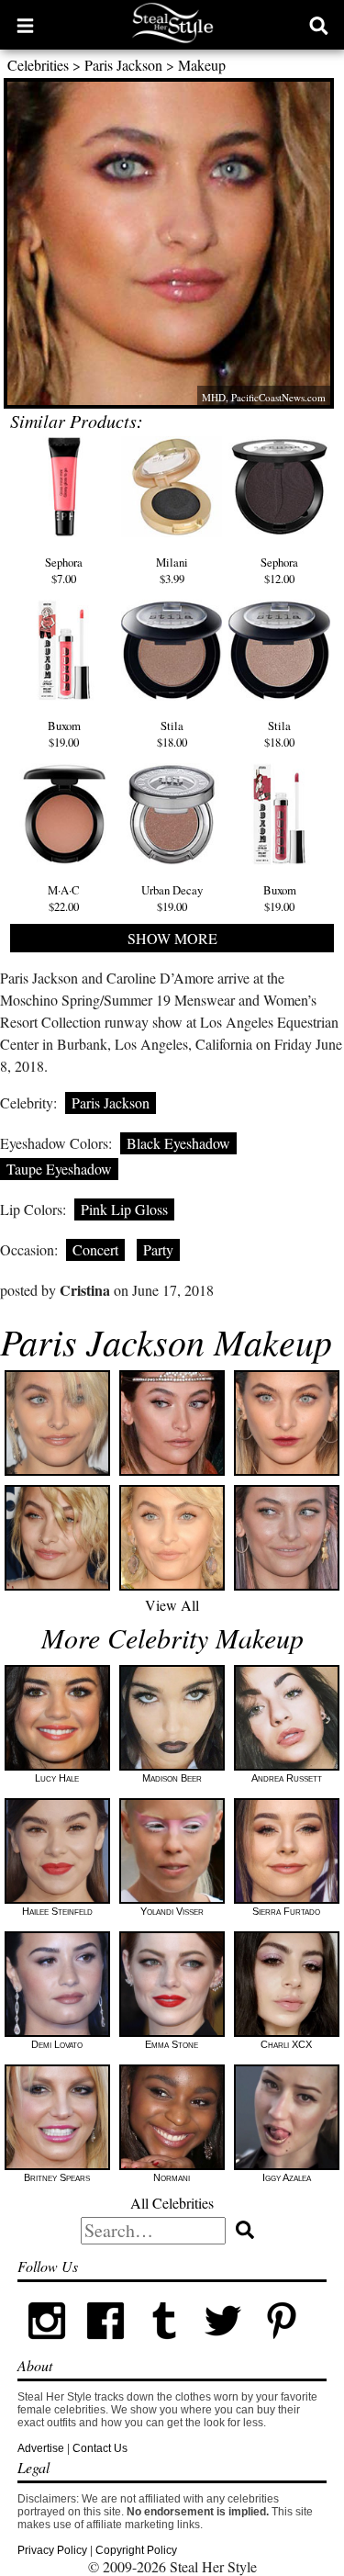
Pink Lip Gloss (124, 1209)
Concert (95, 1249)
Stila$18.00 (172, 734)
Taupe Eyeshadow (59, 1169)
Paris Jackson (123, 65)
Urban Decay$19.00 (172, 898)
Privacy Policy (52, 2550)
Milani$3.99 (172, 570)
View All (172, 1605)
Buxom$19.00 (64, 734)
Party (158, 1249)
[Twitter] (223, 2346)
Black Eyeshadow (178, 1143)
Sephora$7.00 (64, 570)
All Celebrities (172, 2203)
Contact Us (100, 2448)
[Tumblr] (164, 2346)
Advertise (41, 2448)
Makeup (202, 65)
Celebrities (38, 65)
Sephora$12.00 (279, 570)
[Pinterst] (282, 2346)
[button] (25, 25)
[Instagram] (47, 2346)
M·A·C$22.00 (64, 898)
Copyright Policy (136, 2550)
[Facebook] (105, 2346)
